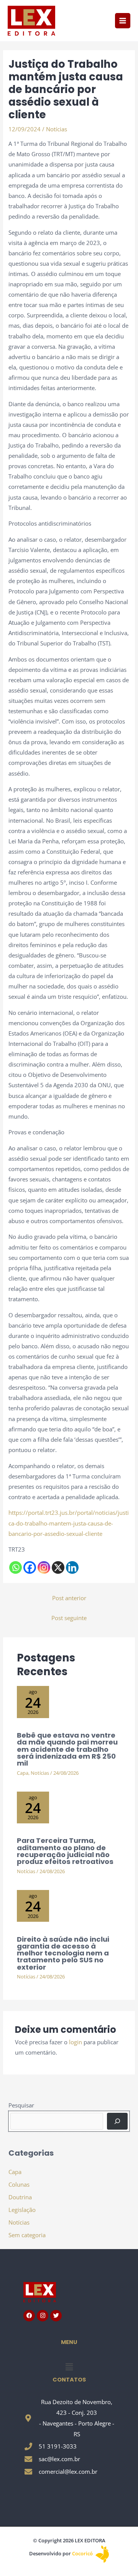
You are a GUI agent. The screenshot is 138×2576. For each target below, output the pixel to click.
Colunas (19, 2184)
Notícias (57, 129)
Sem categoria (27, 2235)
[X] (58, 1567)
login (76, 2042)
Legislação (22, 2210)
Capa (23, 1773)
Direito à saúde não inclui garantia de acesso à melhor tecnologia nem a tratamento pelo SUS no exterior (63, 1953)
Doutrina (20, 2197)
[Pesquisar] (117, 2121)
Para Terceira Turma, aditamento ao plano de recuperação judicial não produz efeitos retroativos (65, 1851)
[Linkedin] (72, 1567)
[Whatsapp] (16, 1567)
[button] (69, 2367)
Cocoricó (83, 2553)
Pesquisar (21, 2105)
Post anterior (69, 1598)
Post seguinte (69, 1618)
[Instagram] (44, 1567)
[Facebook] (30, 1567)
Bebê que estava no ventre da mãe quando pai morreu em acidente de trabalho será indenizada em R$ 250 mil (67, 1749)
